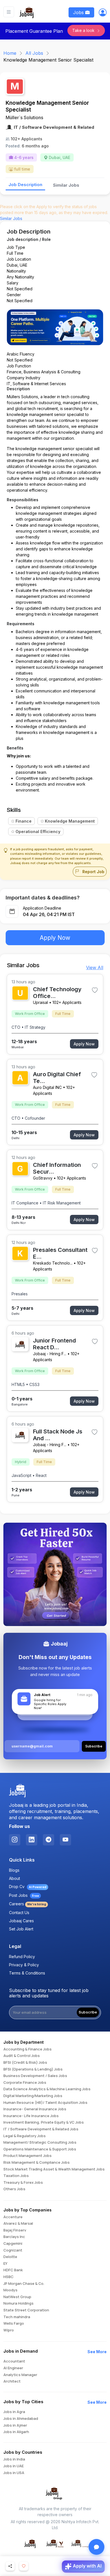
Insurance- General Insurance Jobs (35, 2109)
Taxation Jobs (16, 2176)
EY (5, 2264)
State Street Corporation (26, 2310)
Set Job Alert (21, 1929)
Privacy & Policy (24, 1965)
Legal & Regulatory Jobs (25, 2136)
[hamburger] (9, 12)
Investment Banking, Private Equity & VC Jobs (44, 2122)
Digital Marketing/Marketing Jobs (33, 2096)
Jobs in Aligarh (16, 2432)
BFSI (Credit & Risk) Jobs (25, 2063)
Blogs (14, 1870)
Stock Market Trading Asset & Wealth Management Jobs (54, 2169)
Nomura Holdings (18, 2303)
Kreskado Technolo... (53, 1263)
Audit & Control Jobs (22, 2056)
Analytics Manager (20, 2375)
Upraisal (40, 1002)
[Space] (17, 1791)
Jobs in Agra (14, 2412)
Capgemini (13, 2244)
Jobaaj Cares (21, 1921)
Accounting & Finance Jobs (27, 2049)
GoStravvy (43, 1178)
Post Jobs (24, 1895)
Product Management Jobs (27, 2156)
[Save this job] (95, 990)
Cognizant (13, 2250)
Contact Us (19, 1913)
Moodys (10, 2290)
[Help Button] (96, 2547)
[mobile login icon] (103, 14)
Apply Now (55, 938)
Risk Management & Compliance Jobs (37, 2163)
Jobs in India (14, 2459)
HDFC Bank (13, 2270)
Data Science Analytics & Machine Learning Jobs (47, 2089)
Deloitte (10, 2257)
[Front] (27, 12)
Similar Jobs (66, 185)
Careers (27, 1904)
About (15, 1878)
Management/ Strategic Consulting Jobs (40, 2143)
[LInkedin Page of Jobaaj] (32, 1840)
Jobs (79, 12)
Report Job (93, 872)
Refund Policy (22, 1957)
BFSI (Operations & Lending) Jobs (33, 2069)
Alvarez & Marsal (18, 2224)
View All (95, 967)
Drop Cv (28, 1887)
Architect (12, 2381)
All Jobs (34, 53)
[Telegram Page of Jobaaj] (49, 1840)
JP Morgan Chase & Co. (24, 2284)
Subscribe (88, 2012)
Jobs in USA (14, 2473)
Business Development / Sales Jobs (35, 2076)
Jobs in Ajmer (15, 2425)
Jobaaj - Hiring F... (50, 1354)
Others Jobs (14, 2189)
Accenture (13, 2217)
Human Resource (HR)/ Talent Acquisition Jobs (45, 2103)
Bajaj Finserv (15, 2230)
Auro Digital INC (47, 1087)
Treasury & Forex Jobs (23, 2183)
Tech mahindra (17, 2317)
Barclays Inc (14, 2237)
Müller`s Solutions (24, 117)
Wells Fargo (14, 2324)
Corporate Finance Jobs (25, 2083)
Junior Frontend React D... (54, 1344)
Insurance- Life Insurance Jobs (31, 2116)
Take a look (84, 30)
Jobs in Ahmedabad (21, 2419)
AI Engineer (13, 2368)
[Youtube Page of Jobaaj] (65, 1840)
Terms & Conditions (27, 1973)
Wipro (9, 2330)
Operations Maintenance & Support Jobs (40, 2149)
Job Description (25, 185)
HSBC (8, 2277)
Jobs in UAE (14, 2466)
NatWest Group (17, 2297)
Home (10, 53)
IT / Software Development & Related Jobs (41, 2129)
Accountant (14, 2361)
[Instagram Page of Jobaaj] (15, 1840)
